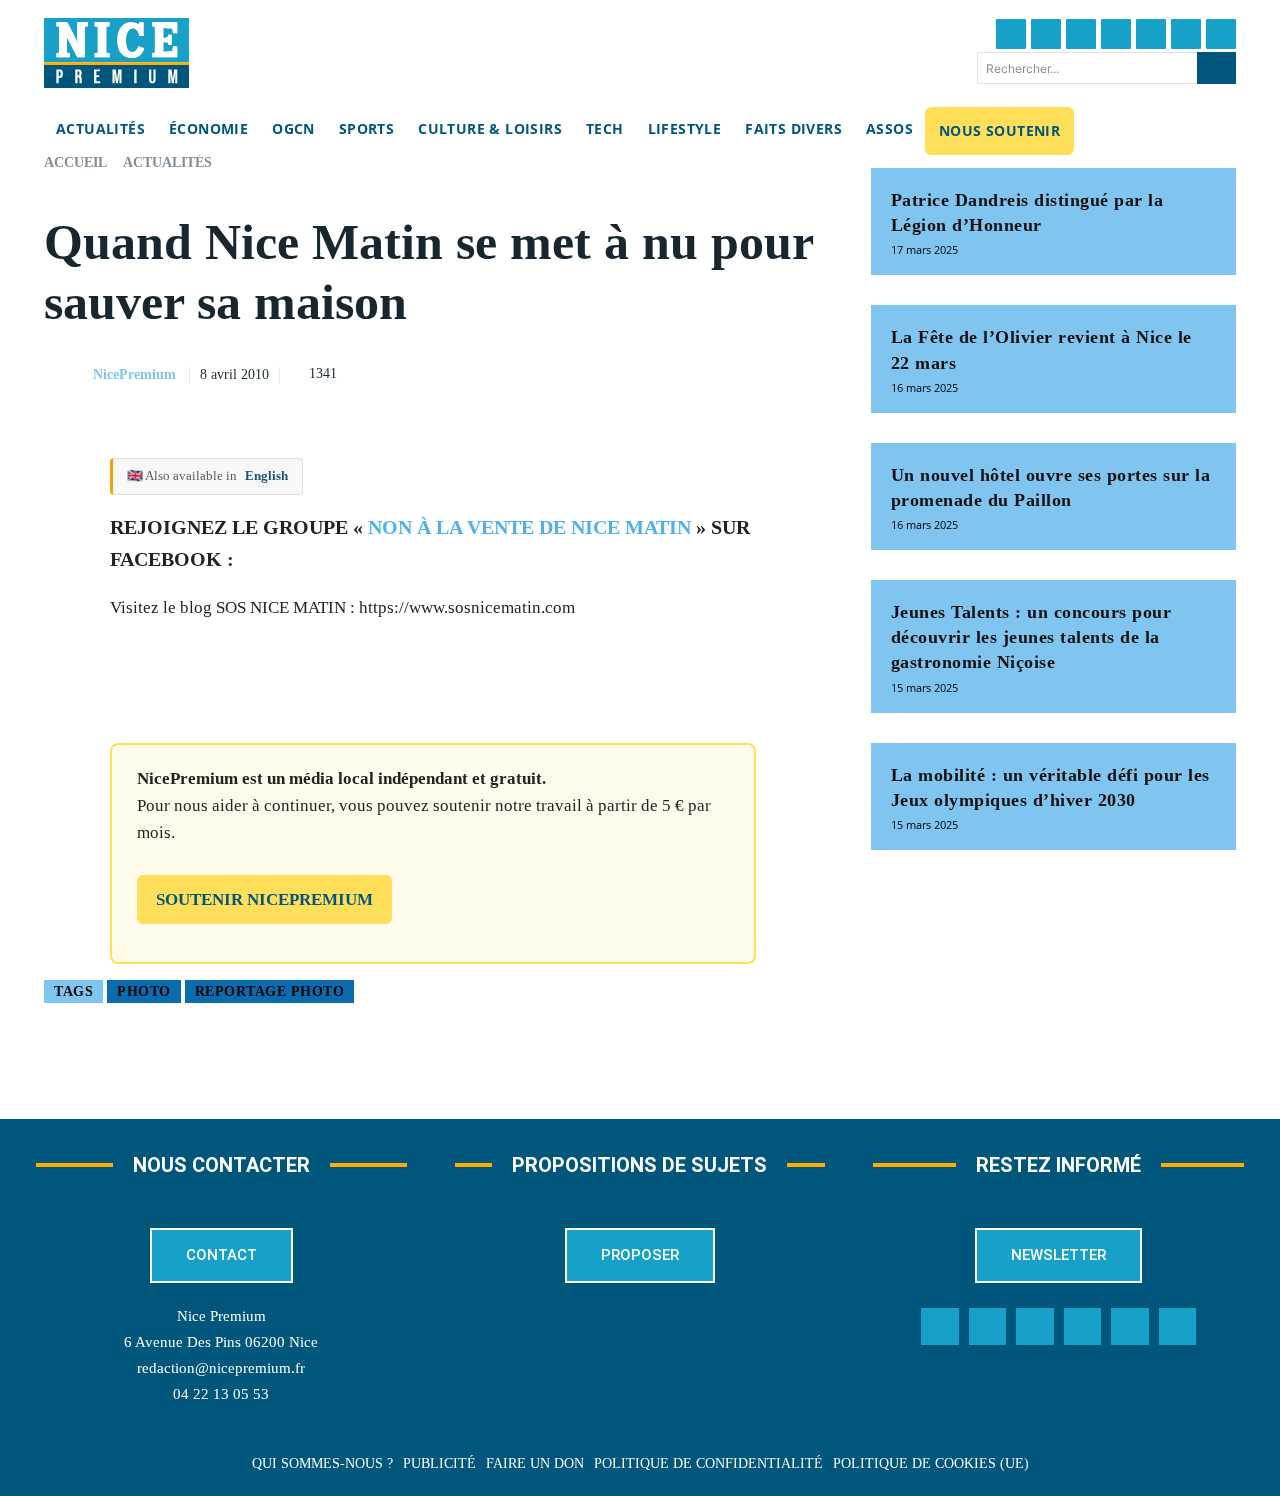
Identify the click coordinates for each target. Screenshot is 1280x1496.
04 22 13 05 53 (221, 1394)
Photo (144, 991)
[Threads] (1116, 34)
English (266, 475)
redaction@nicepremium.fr (221, 1368)
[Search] (1216, 68)
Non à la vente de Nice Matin (529, 527)
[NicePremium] (67, 375)
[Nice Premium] (116, 53)
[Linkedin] (1186, 34)
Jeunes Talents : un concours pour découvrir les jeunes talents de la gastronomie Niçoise (1031, 637)
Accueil (75, 162)
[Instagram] (1081, 34)
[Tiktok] (1151, 34)
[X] (711, 372)
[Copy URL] (619, 372)
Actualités (167, 162)
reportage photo (270, 991)
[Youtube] (1221, 34)
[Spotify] (1130, 1327)
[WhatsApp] (757, 372)
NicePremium (134, 374)
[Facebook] (1011, 34)
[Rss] (1178, 1327)
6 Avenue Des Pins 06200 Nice (221, 1342)
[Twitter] (1046, 34)
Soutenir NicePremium (264, 899)
